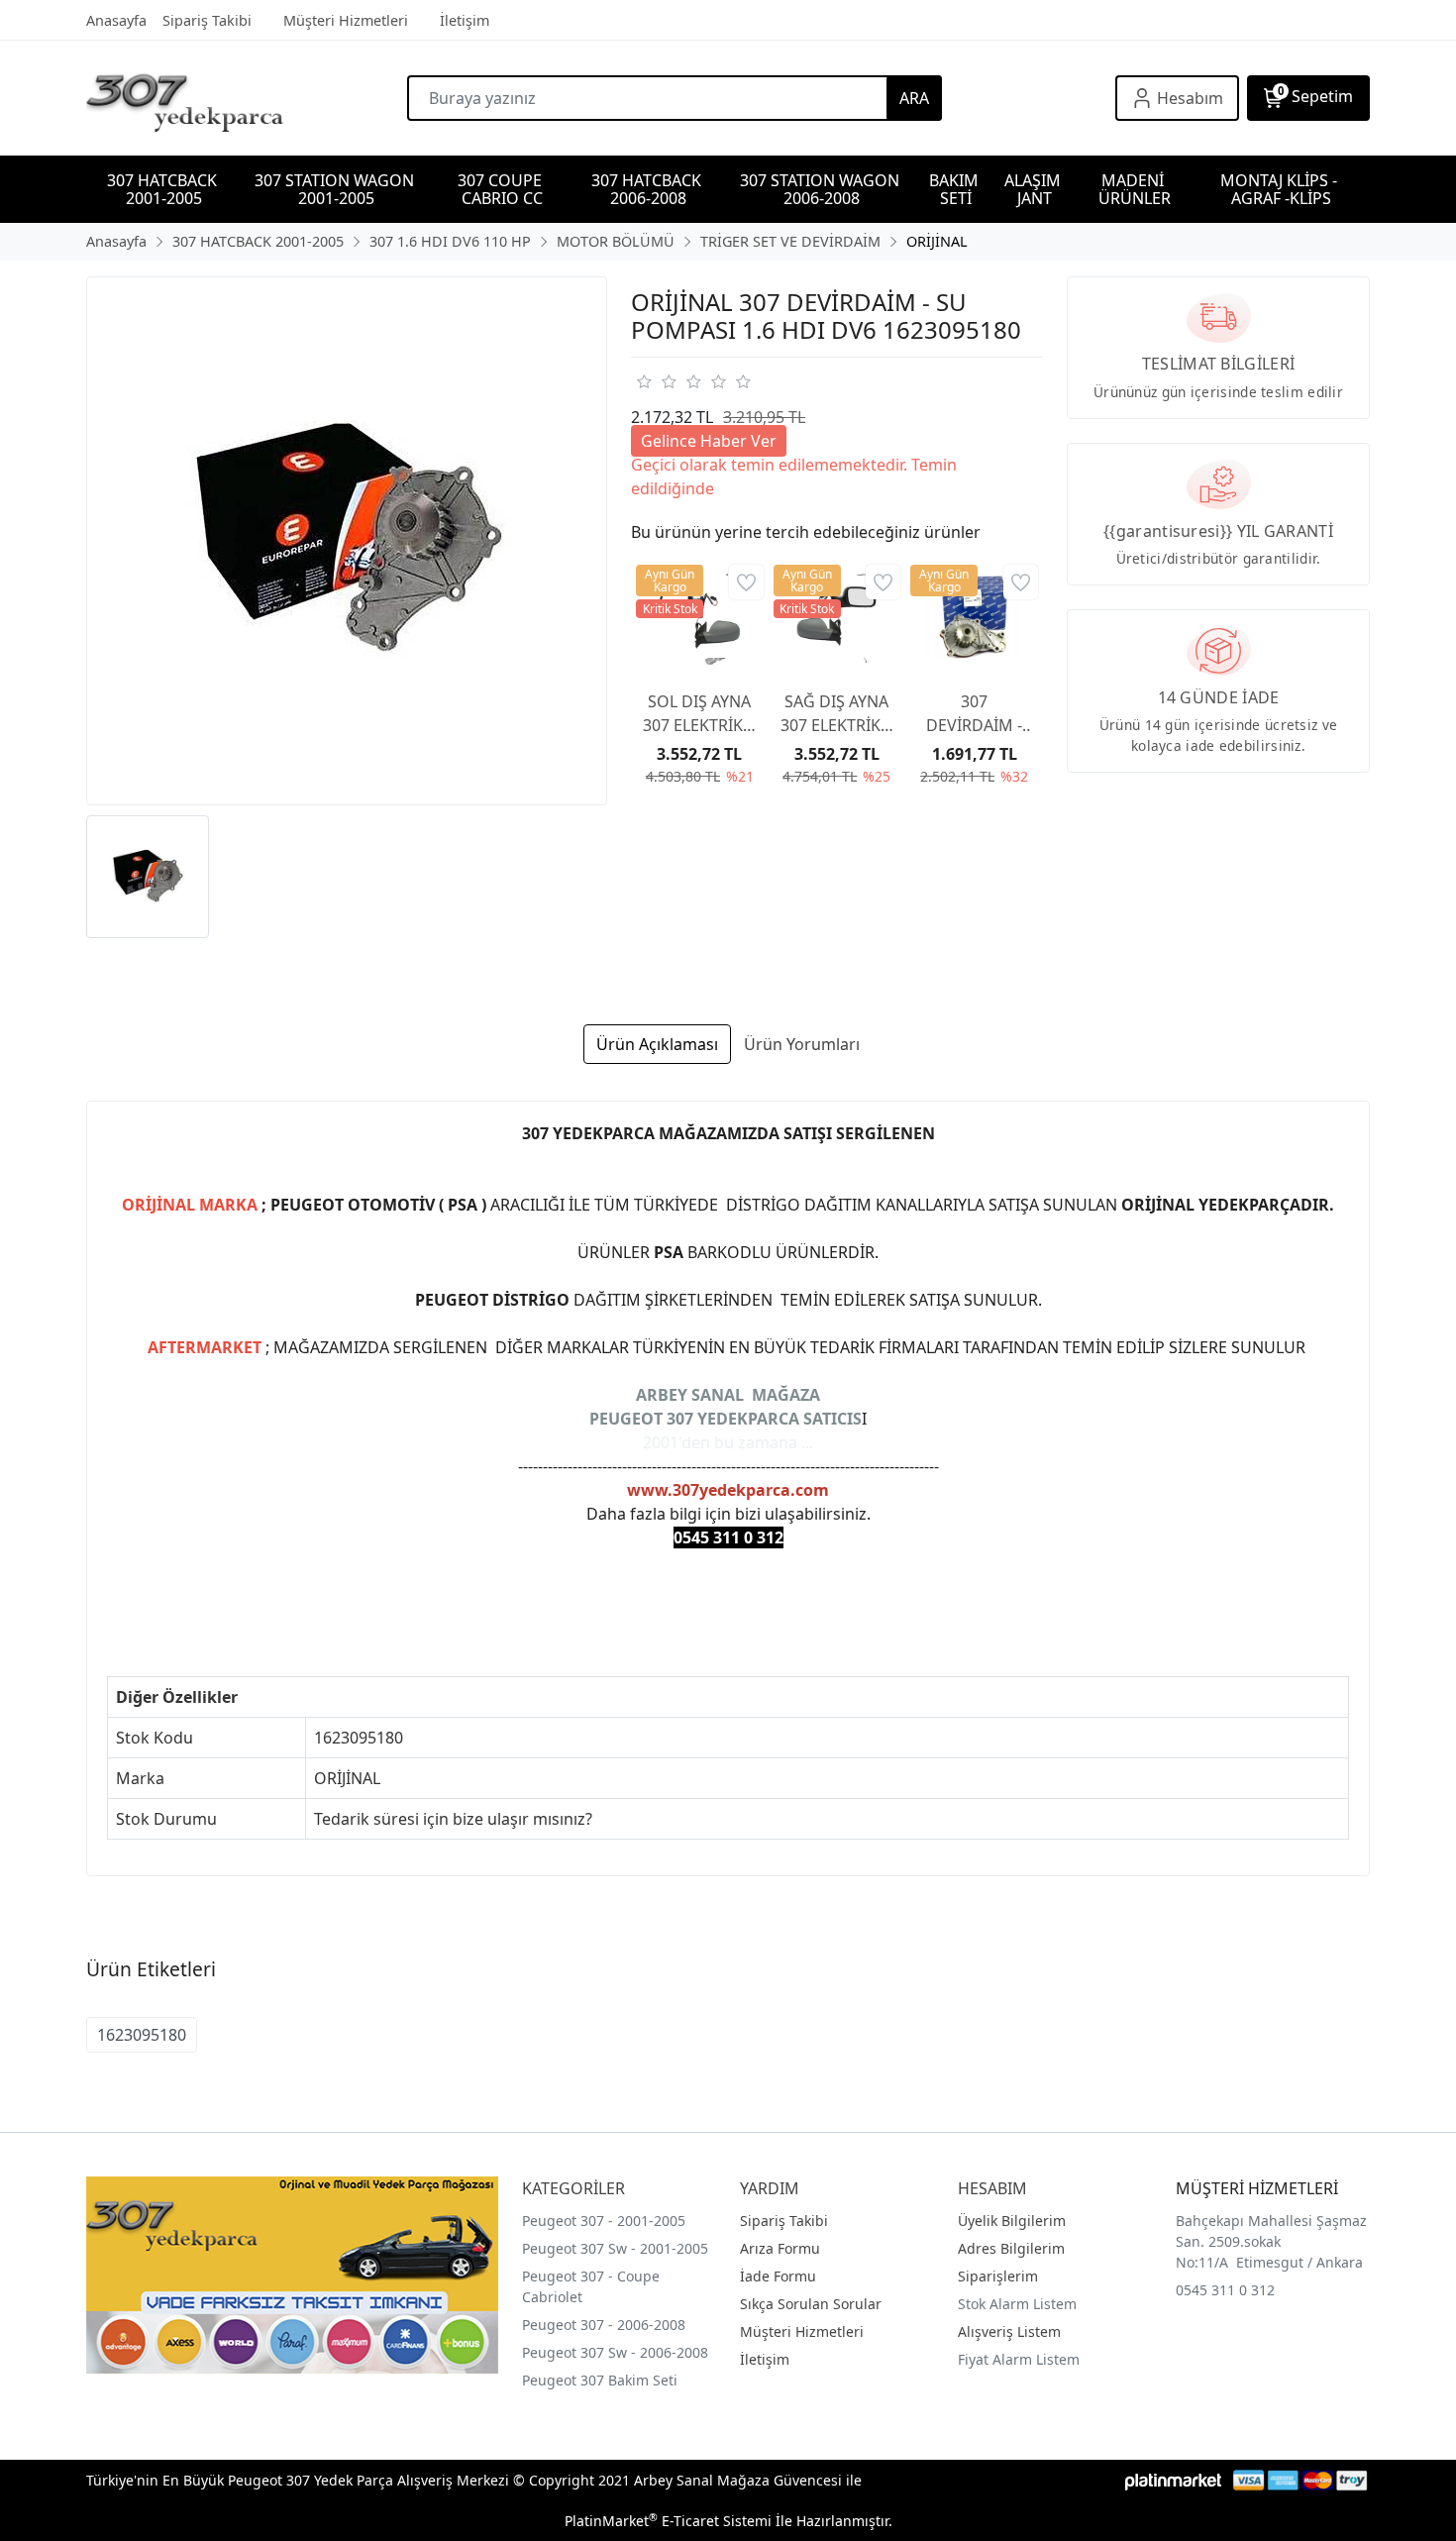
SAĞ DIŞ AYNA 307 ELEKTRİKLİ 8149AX (837, 714)
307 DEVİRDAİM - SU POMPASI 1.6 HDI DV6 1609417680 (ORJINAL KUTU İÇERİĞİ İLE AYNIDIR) (975, 714)
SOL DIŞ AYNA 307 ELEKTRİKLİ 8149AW (699, 714)
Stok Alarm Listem (1017, 2304)
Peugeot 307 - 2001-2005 (604, 2221)
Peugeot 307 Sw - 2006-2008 (615, 2352)
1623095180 (142, 2035)
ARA (914, 98)
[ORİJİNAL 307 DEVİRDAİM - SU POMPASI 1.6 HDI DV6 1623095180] (347, 541)
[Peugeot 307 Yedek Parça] (247, 98)
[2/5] (656, 381)
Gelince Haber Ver (709, 441)
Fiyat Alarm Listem (1019, 2359)
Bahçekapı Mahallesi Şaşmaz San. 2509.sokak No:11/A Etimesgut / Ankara (1271, 2241)
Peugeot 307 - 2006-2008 (604, 2325)
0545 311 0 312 (1225, 2290)
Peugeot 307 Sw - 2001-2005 (615, 2248)
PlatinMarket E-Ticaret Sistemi (668, 2521)
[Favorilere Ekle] (746, 582)
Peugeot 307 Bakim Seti (600, 2380)
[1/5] (643, 381)
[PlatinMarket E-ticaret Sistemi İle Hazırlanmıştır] (1173, 2480)
